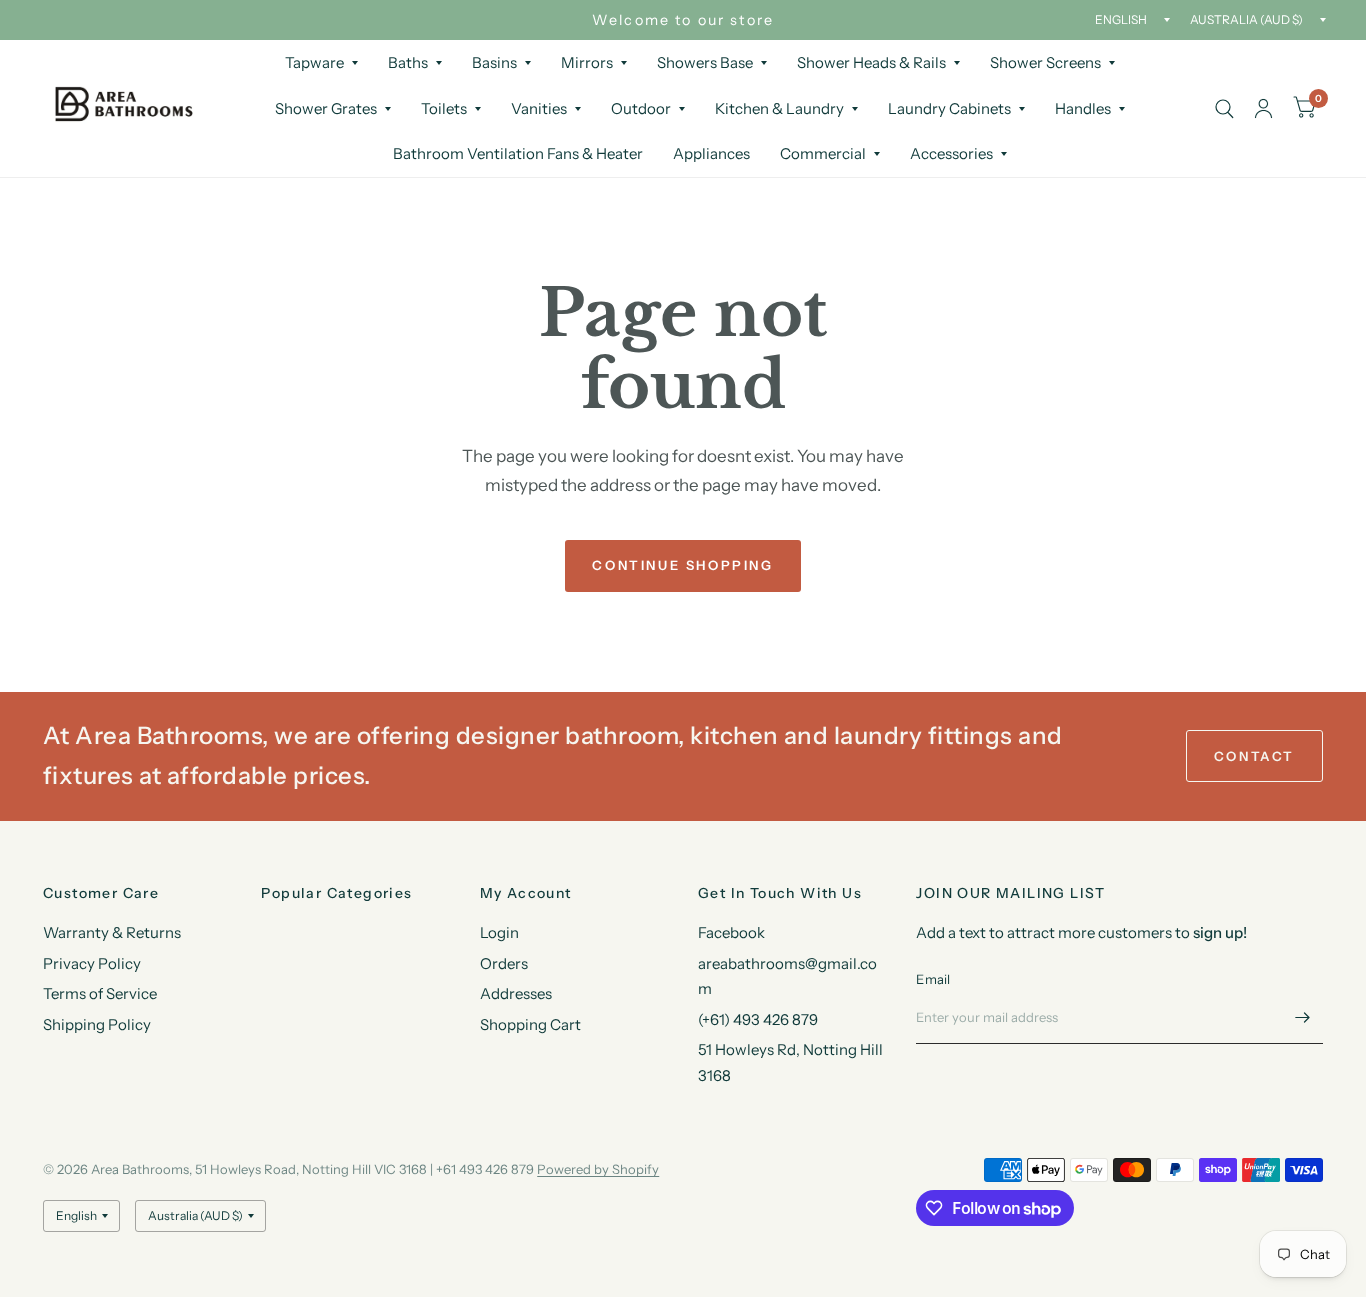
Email (933, 979)
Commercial (823, 153)
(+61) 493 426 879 (758, 1019)
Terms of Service (100, 993)
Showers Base (705, 62)
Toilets (444, 108)
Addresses (516, 993)
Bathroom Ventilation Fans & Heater (518, 153)
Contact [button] (1254, 756)
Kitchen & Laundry (779, 108)
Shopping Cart (530, 1024)
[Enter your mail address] (1303, 1018)
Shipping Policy (97, 1024)
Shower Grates (326, 108)
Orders (504, 963)
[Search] (1224, 108)
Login (499, 932)
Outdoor (641, 108)
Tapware (314, 62)
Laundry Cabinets (949, 108)
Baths (408, 62)
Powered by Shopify (598, 1169)
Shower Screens (1045, 62)
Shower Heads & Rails (871, 62)
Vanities (539, 108)
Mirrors (587, 62)
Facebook (731, 932)
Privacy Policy (92, 963)
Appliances (711, 153)
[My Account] (1263, 108)
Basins (494, 62)
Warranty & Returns (112, 932)
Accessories (951, 153)
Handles (1083, 108)
